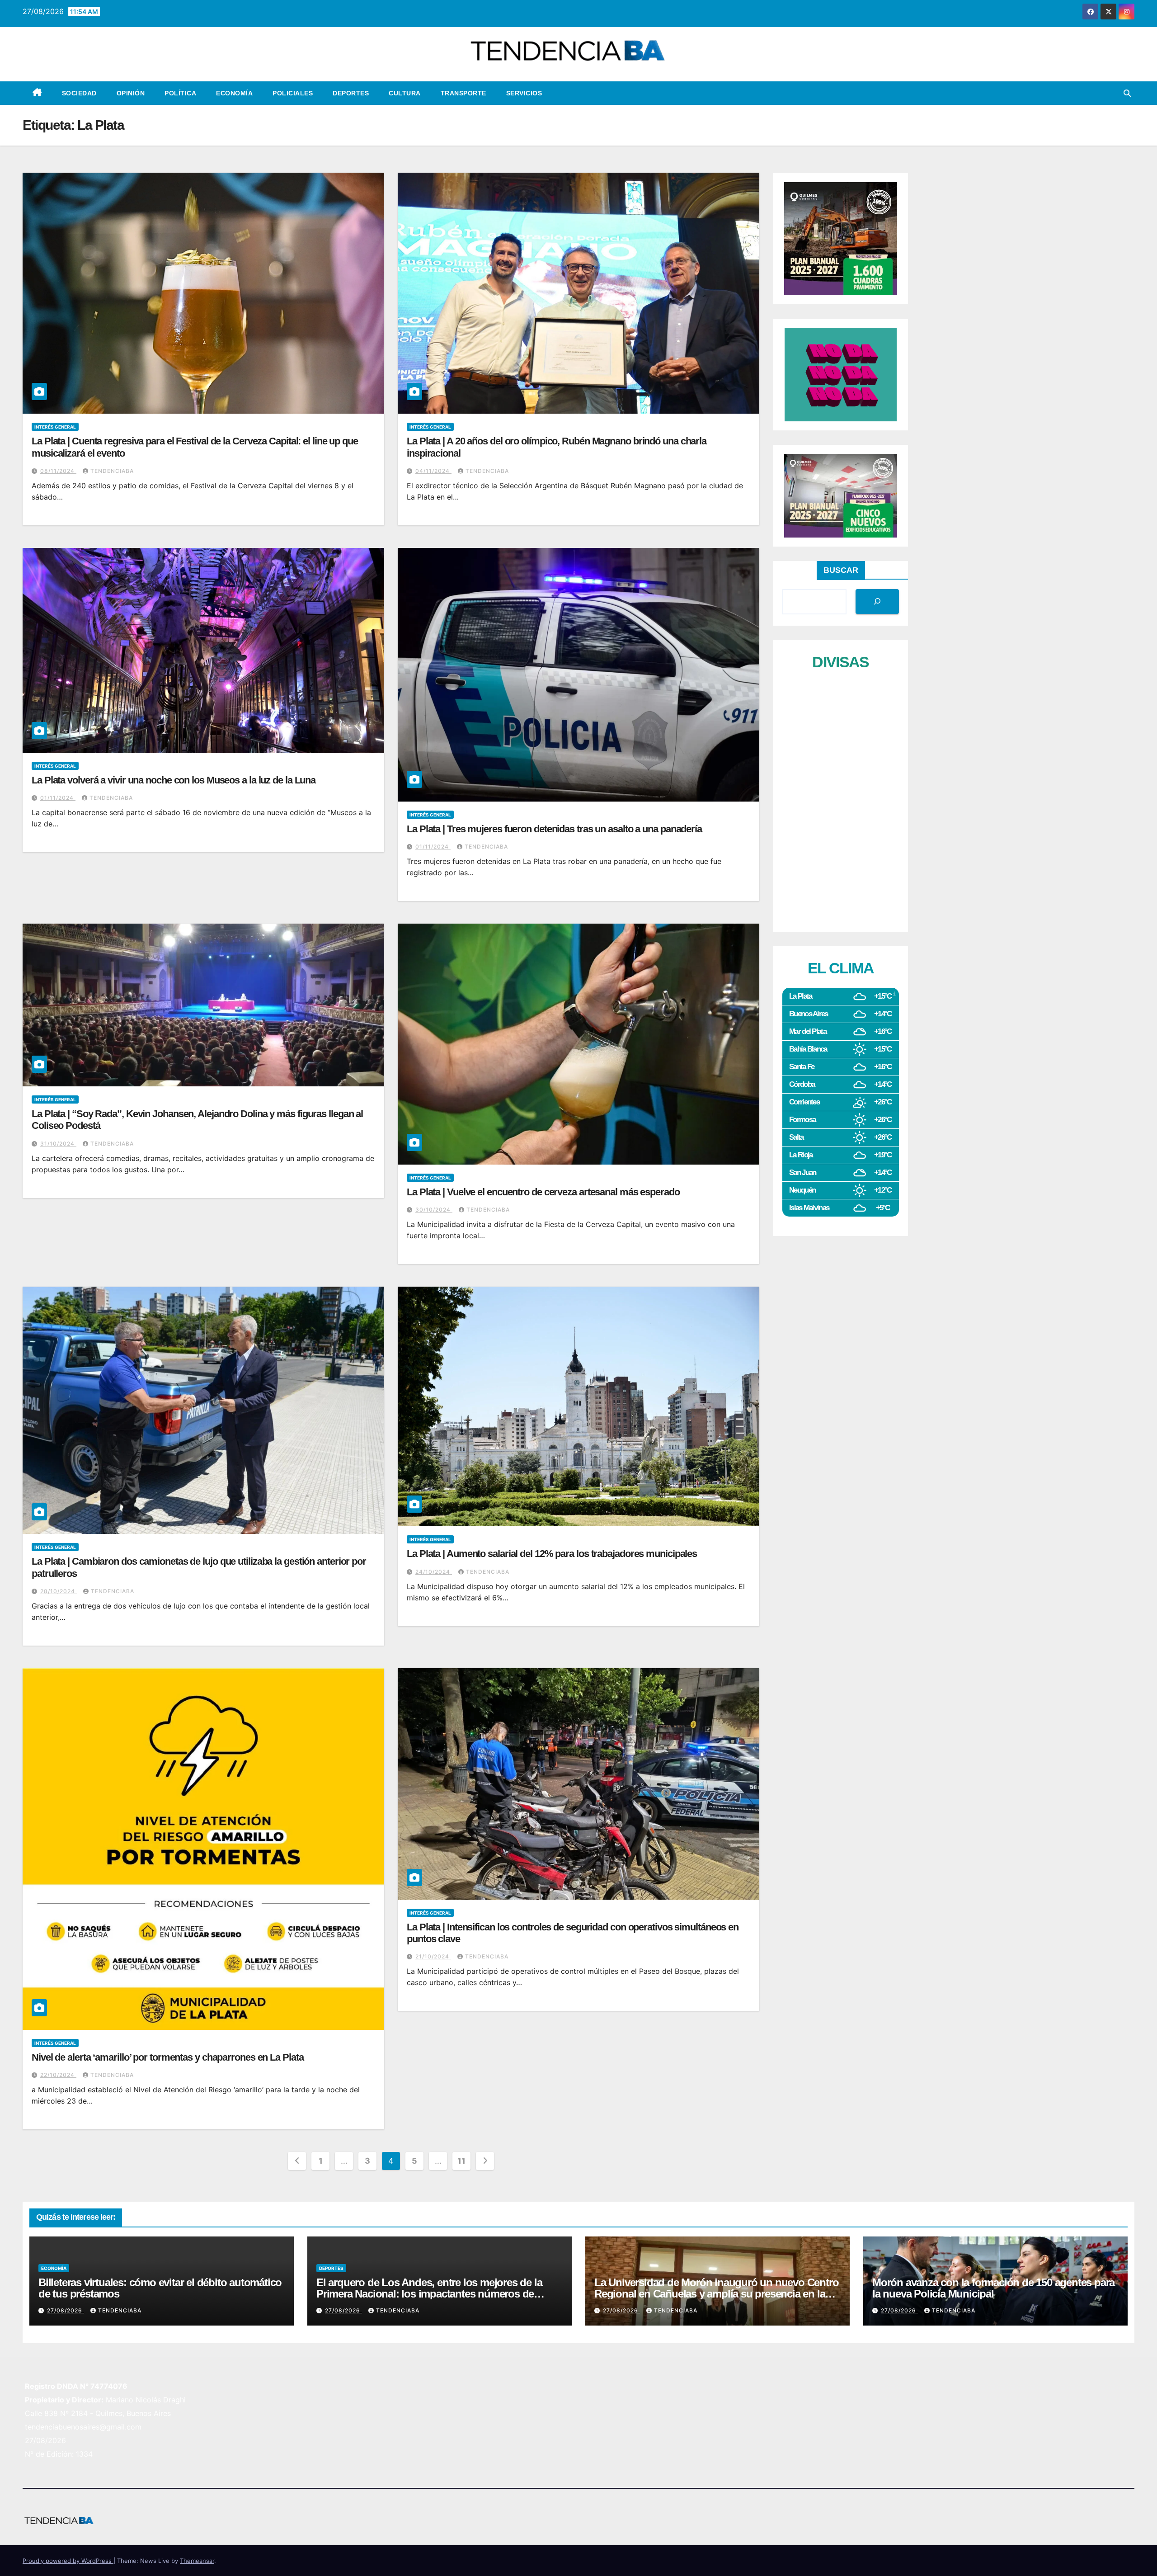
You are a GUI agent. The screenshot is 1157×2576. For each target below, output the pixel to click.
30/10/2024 (434, 1210)
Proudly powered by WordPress (68, 2561)
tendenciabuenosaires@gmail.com (83, 2427)
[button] (1127, 93)
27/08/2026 (66, 2310)
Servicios (524, 93)
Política (180, 93)
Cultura (405, 93)
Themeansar (197, 2561)
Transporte (463, 93)
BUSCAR (841, 570)
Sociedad (79, 93)
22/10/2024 (58, 2075)
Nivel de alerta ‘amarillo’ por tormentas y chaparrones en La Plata (167, 2057)
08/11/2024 (58, 471)
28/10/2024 (59, 1591)
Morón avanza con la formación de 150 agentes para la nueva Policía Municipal (993, 2288)
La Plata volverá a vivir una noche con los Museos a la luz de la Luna (174, 780)
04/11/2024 (433, 471)
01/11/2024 (58, 798)
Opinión (131, 93)
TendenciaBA (112, 471)
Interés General (55, 427)
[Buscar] (877, 602)
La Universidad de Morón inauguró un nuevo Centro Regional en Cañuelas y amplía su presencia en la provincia (716, 2294)
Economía (234, 93)
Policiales (293, 93)
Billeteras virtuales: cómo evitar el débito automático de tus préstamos (160, 2288)
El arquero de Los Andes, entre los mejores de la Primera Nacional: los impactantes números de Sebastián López (429, 2294)
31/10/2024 (58, 1144)
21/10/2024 (433, 1956)
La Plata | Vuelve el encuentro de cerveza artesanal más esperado (543, 1192)
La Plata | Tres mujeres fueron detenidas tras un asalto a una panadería (554, 829)
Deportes (351, 93)
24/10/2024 (434, 1572)
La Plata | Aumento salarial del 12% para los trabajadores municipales (552, 1554)
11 (461, 2161)
